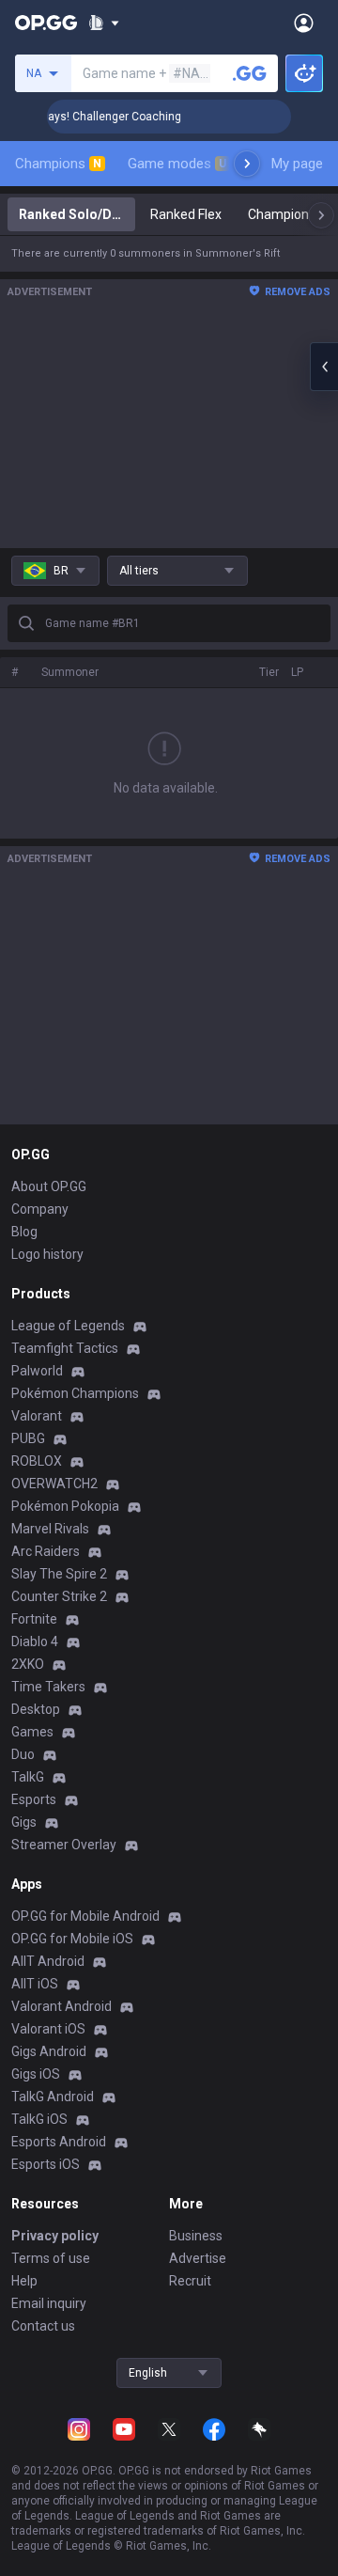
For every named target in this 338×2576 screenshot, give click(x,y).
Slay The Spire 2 (59, 1574)
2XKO (28, 1664)
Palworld (37, 1371)
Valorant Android (61, 2006)
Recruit (190, 2281)
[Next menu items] (247, 164)
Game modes (177, 164)
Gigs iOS (36, 2074)
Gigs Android (49, 2051)
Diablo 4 (35, 1641)
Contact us (43, 2326)
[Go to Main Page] (46, 23)
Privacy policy (55, 2236)
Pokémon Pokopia (65, 1506)
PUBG (28, 1438)
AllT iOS (35, 1984)
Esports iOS (46, 2164)
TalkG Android (53, 2097)
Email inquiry (49, 2303)
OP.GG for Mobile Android (85, 1916)
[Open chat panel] (324, 367)
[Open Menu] (304, 23)
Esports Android (59, 2142)
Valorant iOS (48, 2029)
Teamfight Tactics (65, 1348)
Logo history (47, 1254)
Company (40, 1209)
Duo (23, 1754)
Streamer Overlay (64, 1845)
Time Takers (48, 1687)
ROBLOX (37, 1461)
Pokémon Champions (75, 1393)
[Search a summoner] (250, 73)
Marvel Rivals (50, 1529)
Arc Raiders (46, 1551)
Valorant (37, 1416)
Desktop (36, 1709)
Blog (24, 1232)
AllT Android (48, 1961)
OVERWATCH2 (54, 1484)
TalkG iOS (39, 2119)
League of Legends (68, 1326)
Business (196, 2236)
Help (24, 2281)
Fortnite (34, 1619)
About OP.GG (49, 1186)
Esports (34, 1799)
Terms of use (51, 2258)
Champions (58, 164)
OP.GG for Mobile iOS (72, 1939)
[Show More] (104, 23)
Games (32, 1732)
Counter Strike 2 (59, 1596)
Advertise (198, 2258)
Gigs (24, 1822)
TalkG (28, 1777)
